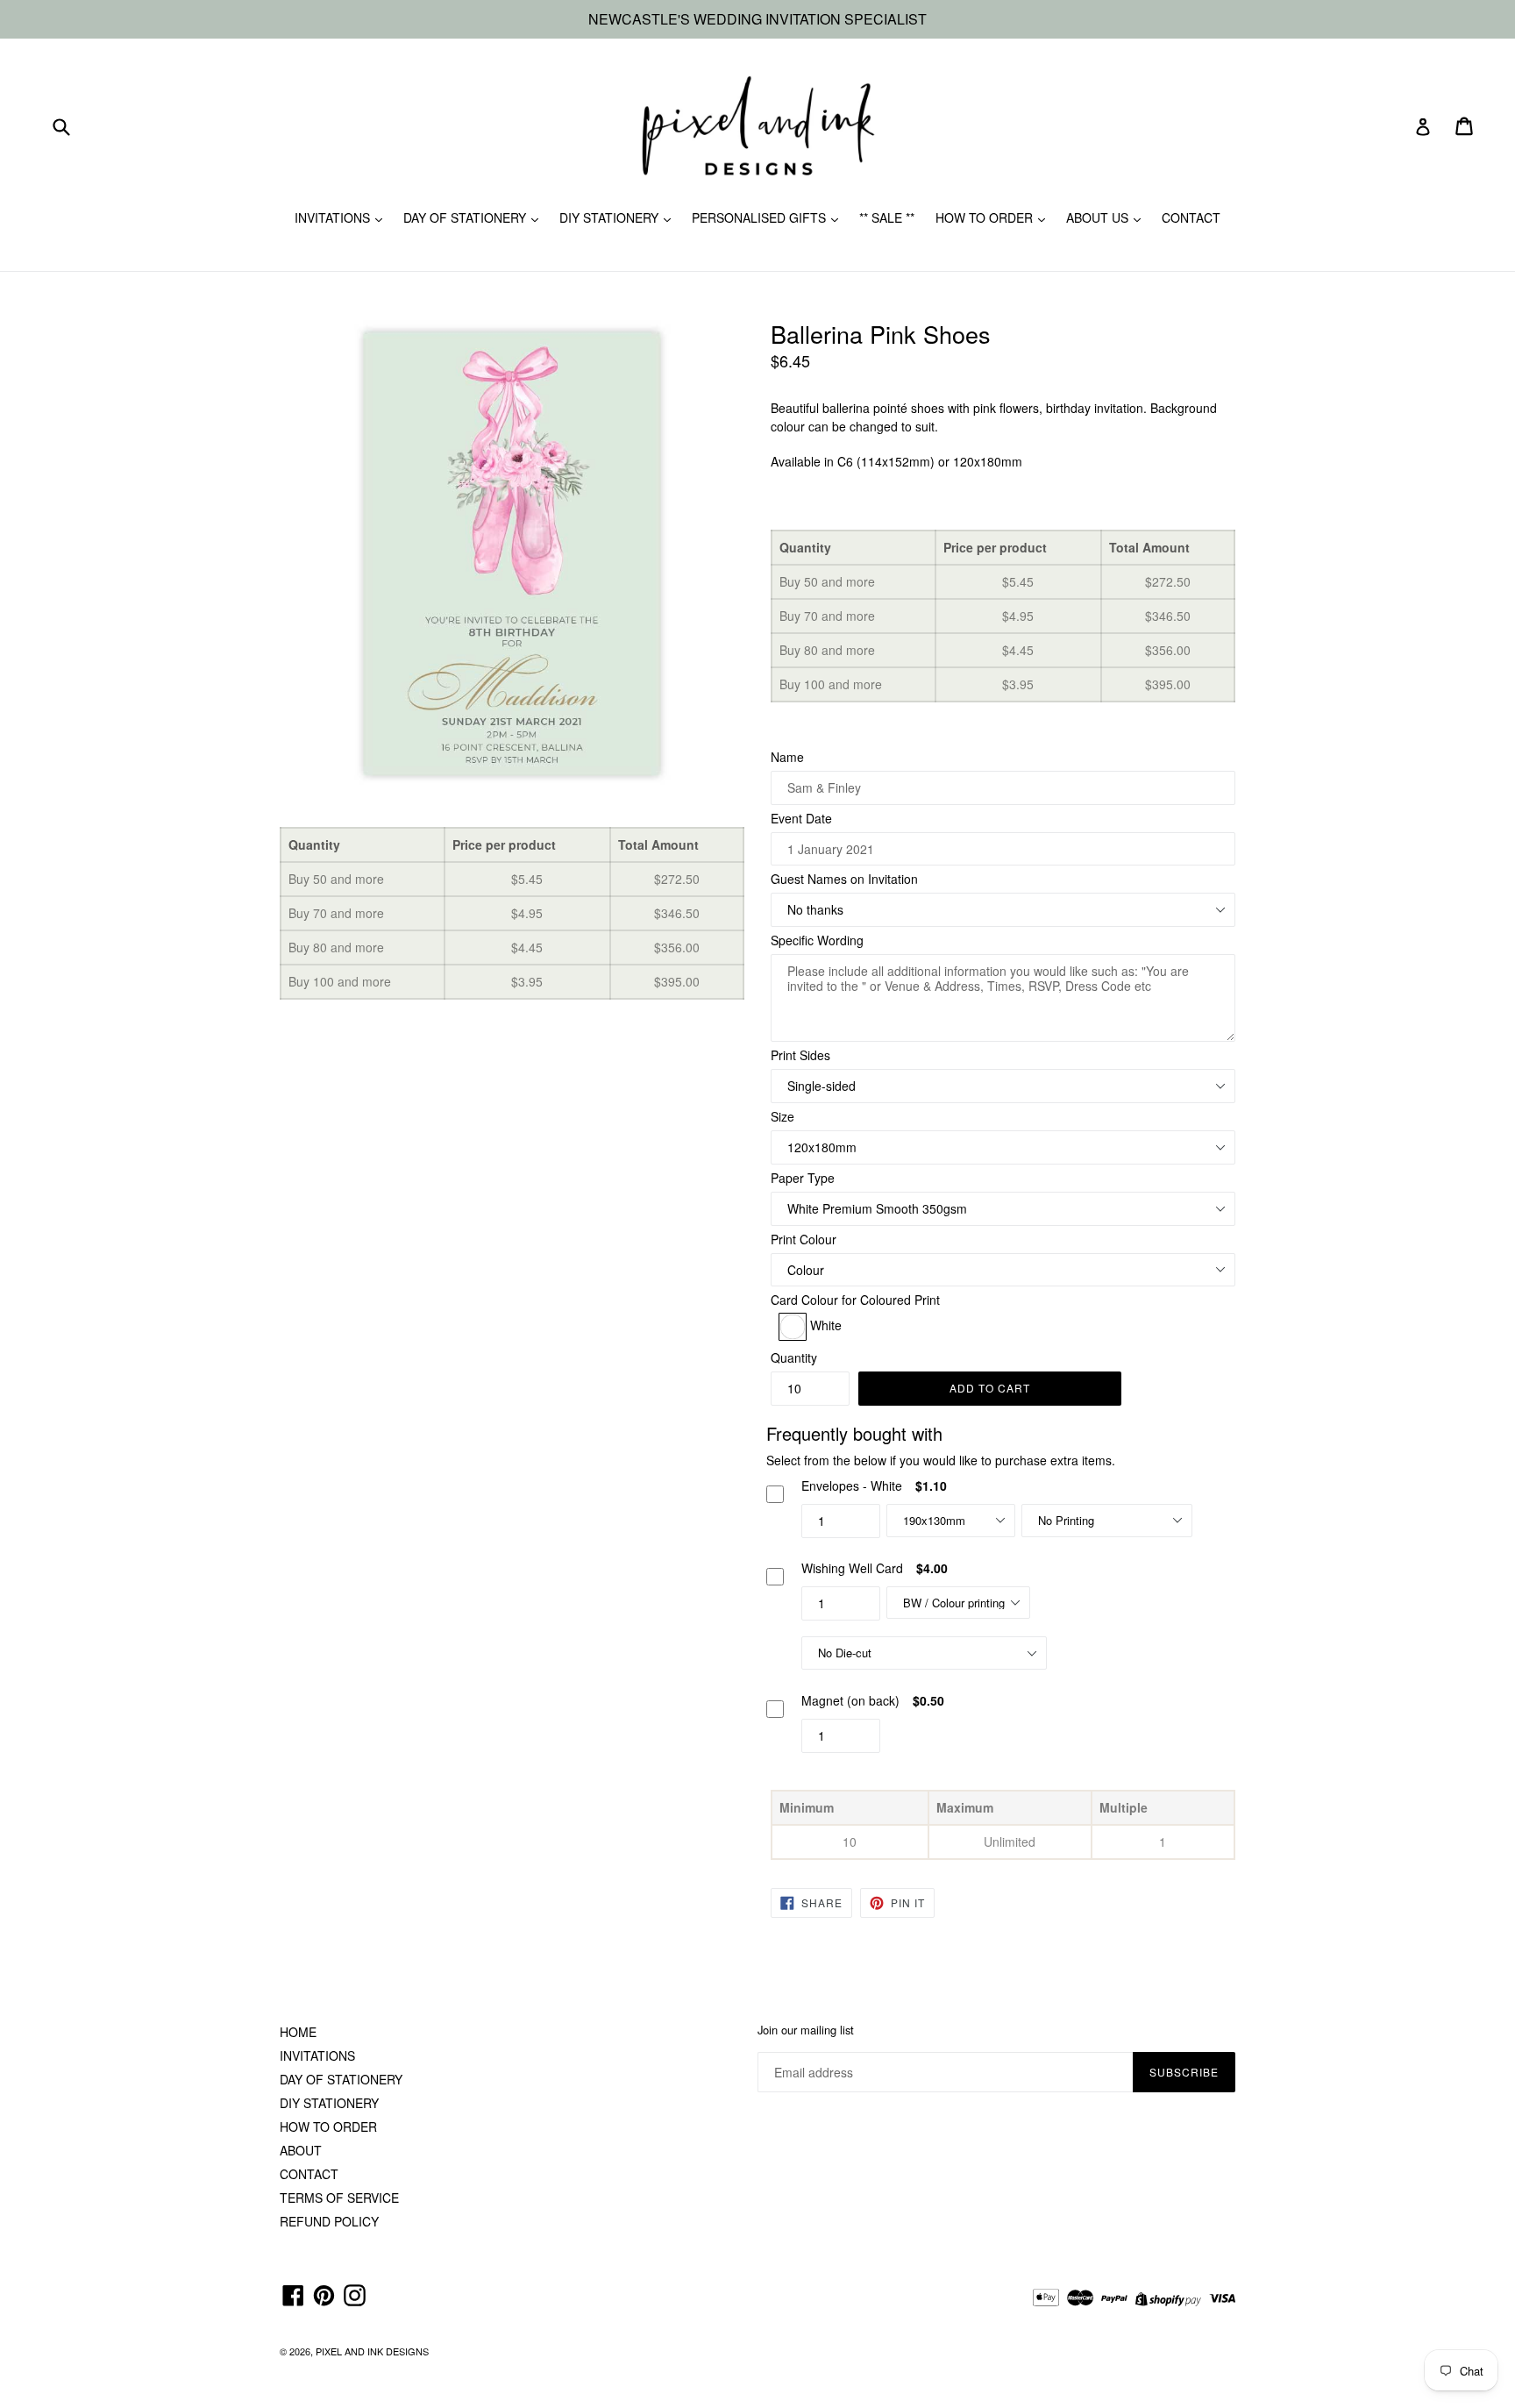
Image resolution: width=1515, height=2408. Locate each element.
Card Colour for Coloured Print (855, 1300)
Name (787, 757)
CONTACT (1191, 217)
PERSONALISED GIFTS (761, 217)
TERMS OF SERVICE (339, 2198)
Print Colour (804, 1239)
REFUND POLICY (329, 2221)
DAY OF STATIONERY (466, 217)
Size (782, 1116)
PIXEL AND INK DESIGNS (372, 2351)
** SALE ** (887, 217)
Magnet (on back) (850, 1700)
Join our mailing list (806, 2030)
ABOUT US (1099, 217)
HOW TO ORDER (986, 217)
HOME (298, 2032)
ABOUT (301, 2150)
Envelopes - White (852, 1485)
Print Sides (800, 1055)
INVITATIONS (334, 217)
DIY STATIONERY (611, 217)
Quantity (794, 1357)
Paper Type (803, 1178)
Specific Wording (817, 940)
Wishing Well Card (852, 1568)
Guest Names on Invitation (844, 879)
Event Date (801, 818)
